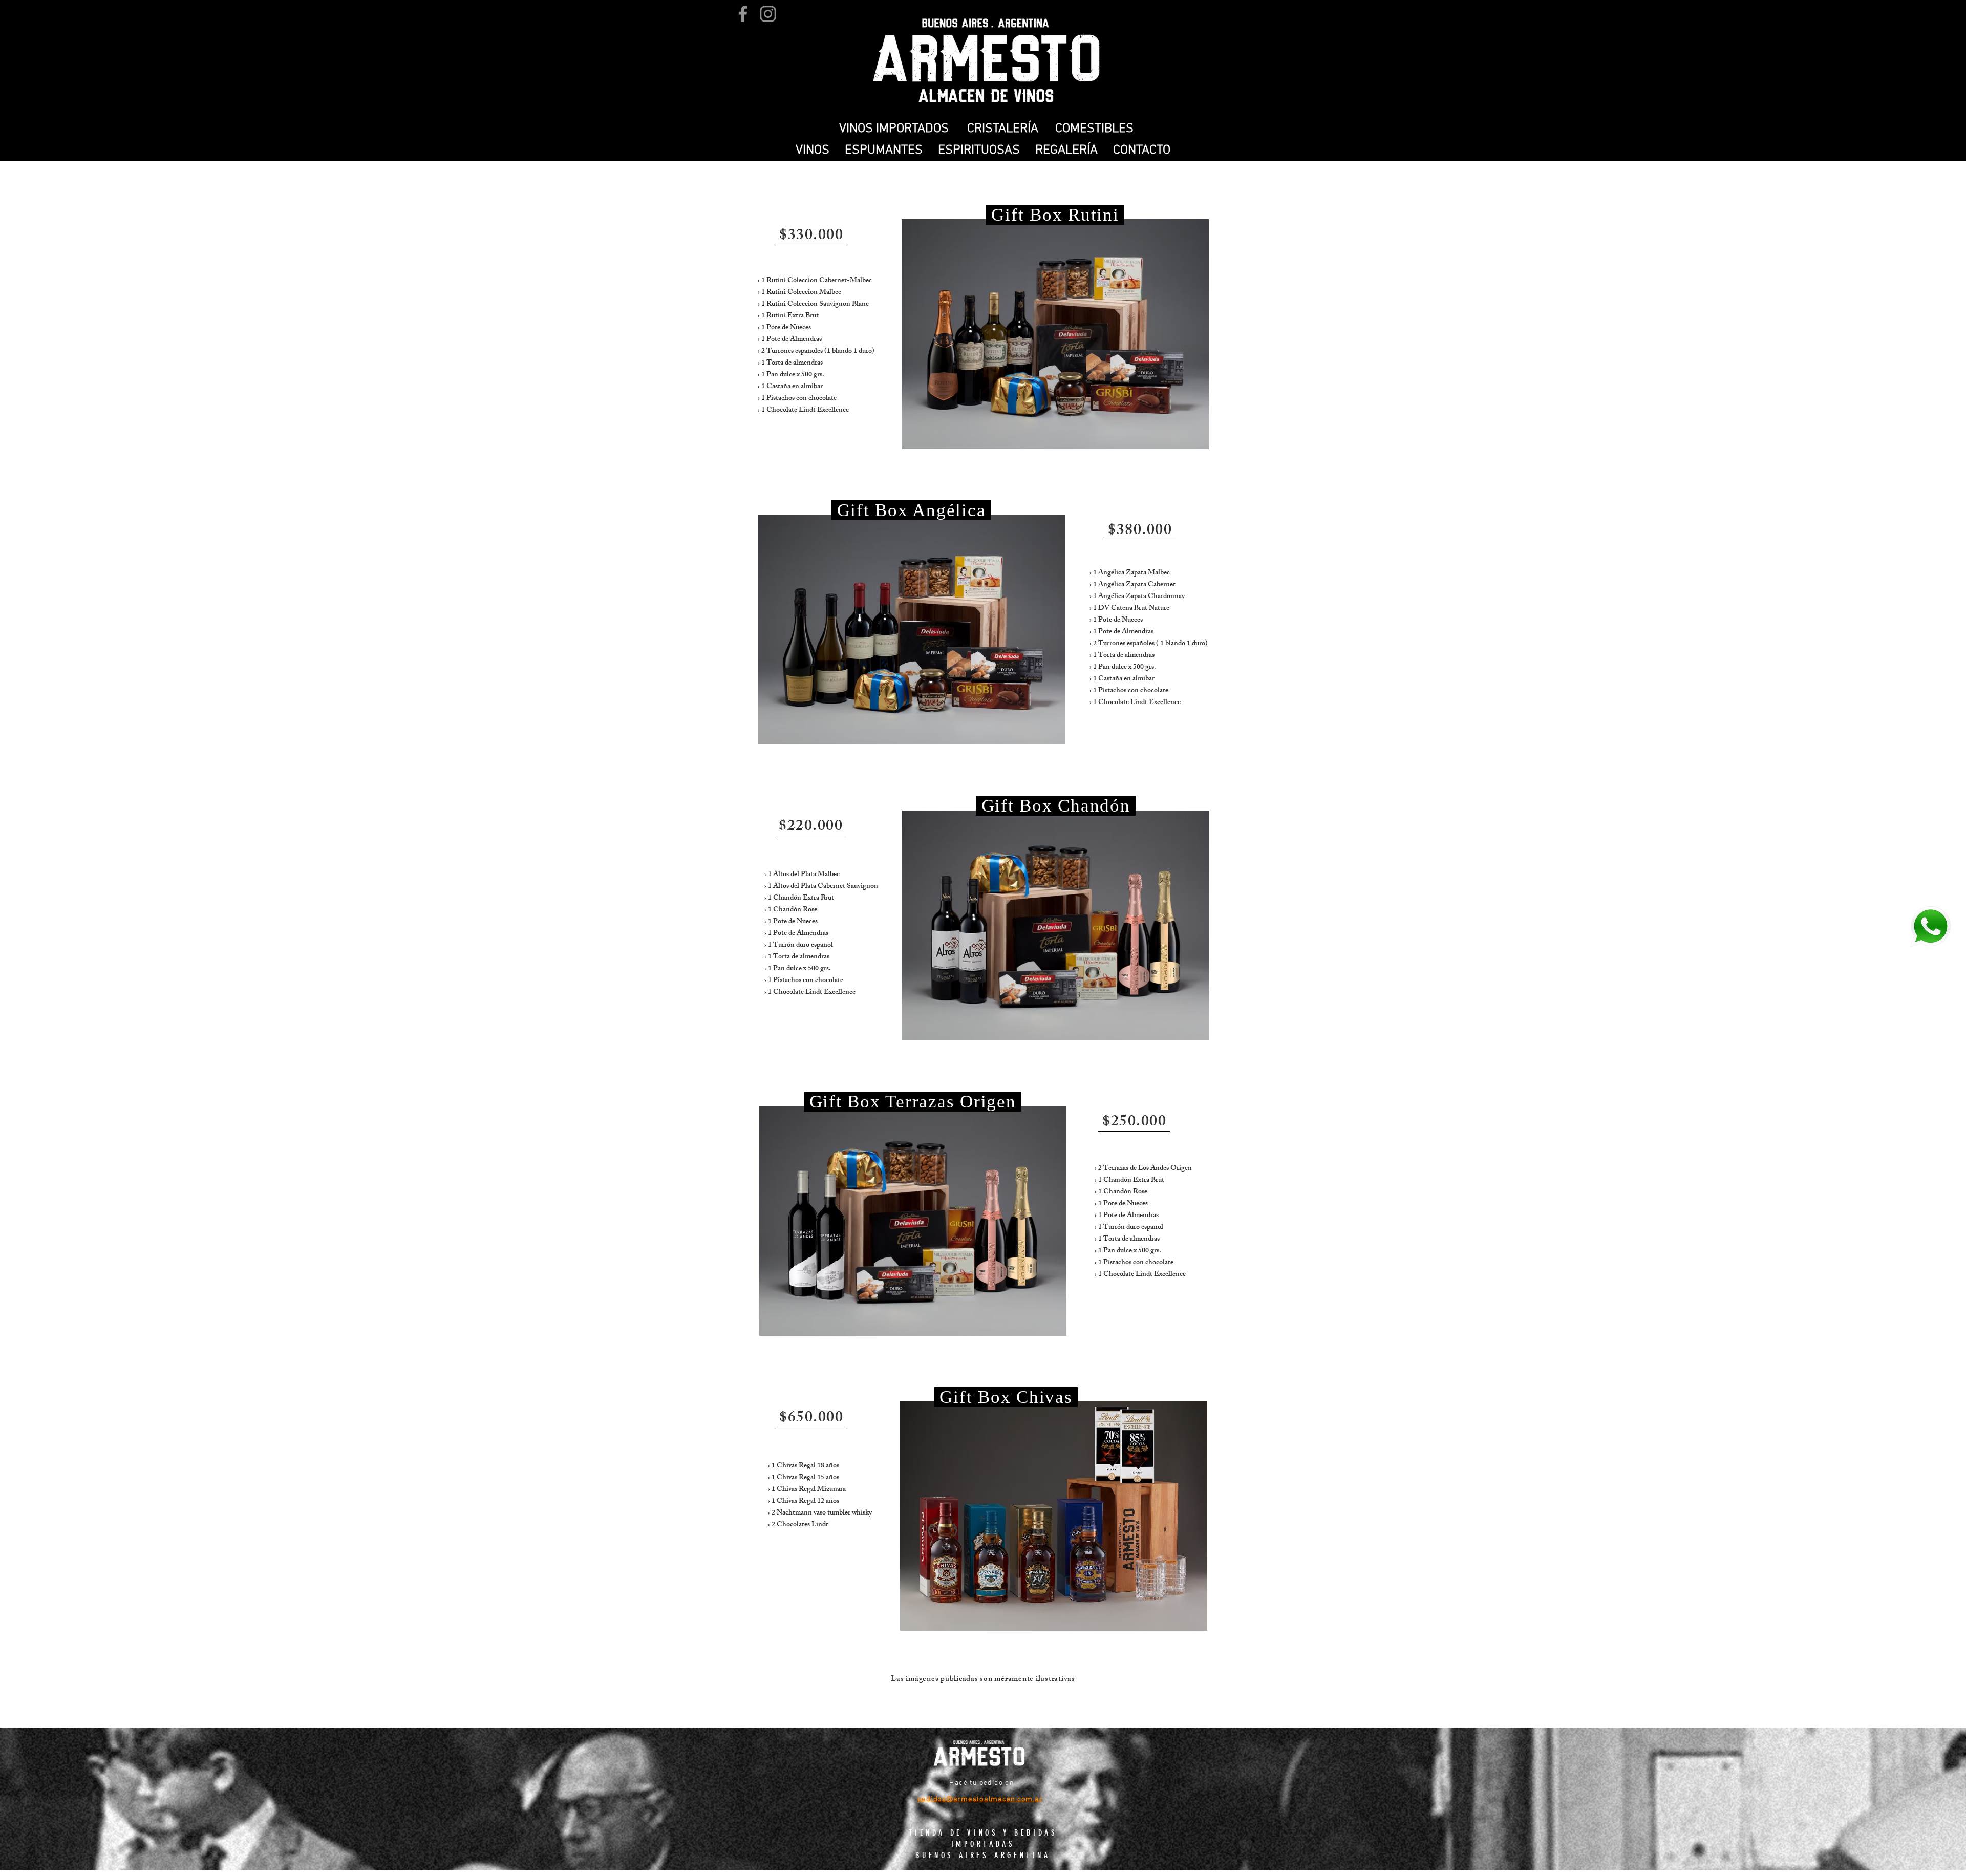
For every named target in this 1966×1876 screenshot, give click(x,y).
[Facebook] (743, 14)
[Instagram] (768, 14)
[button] (813, 151)
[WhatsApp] (1930, 926)
